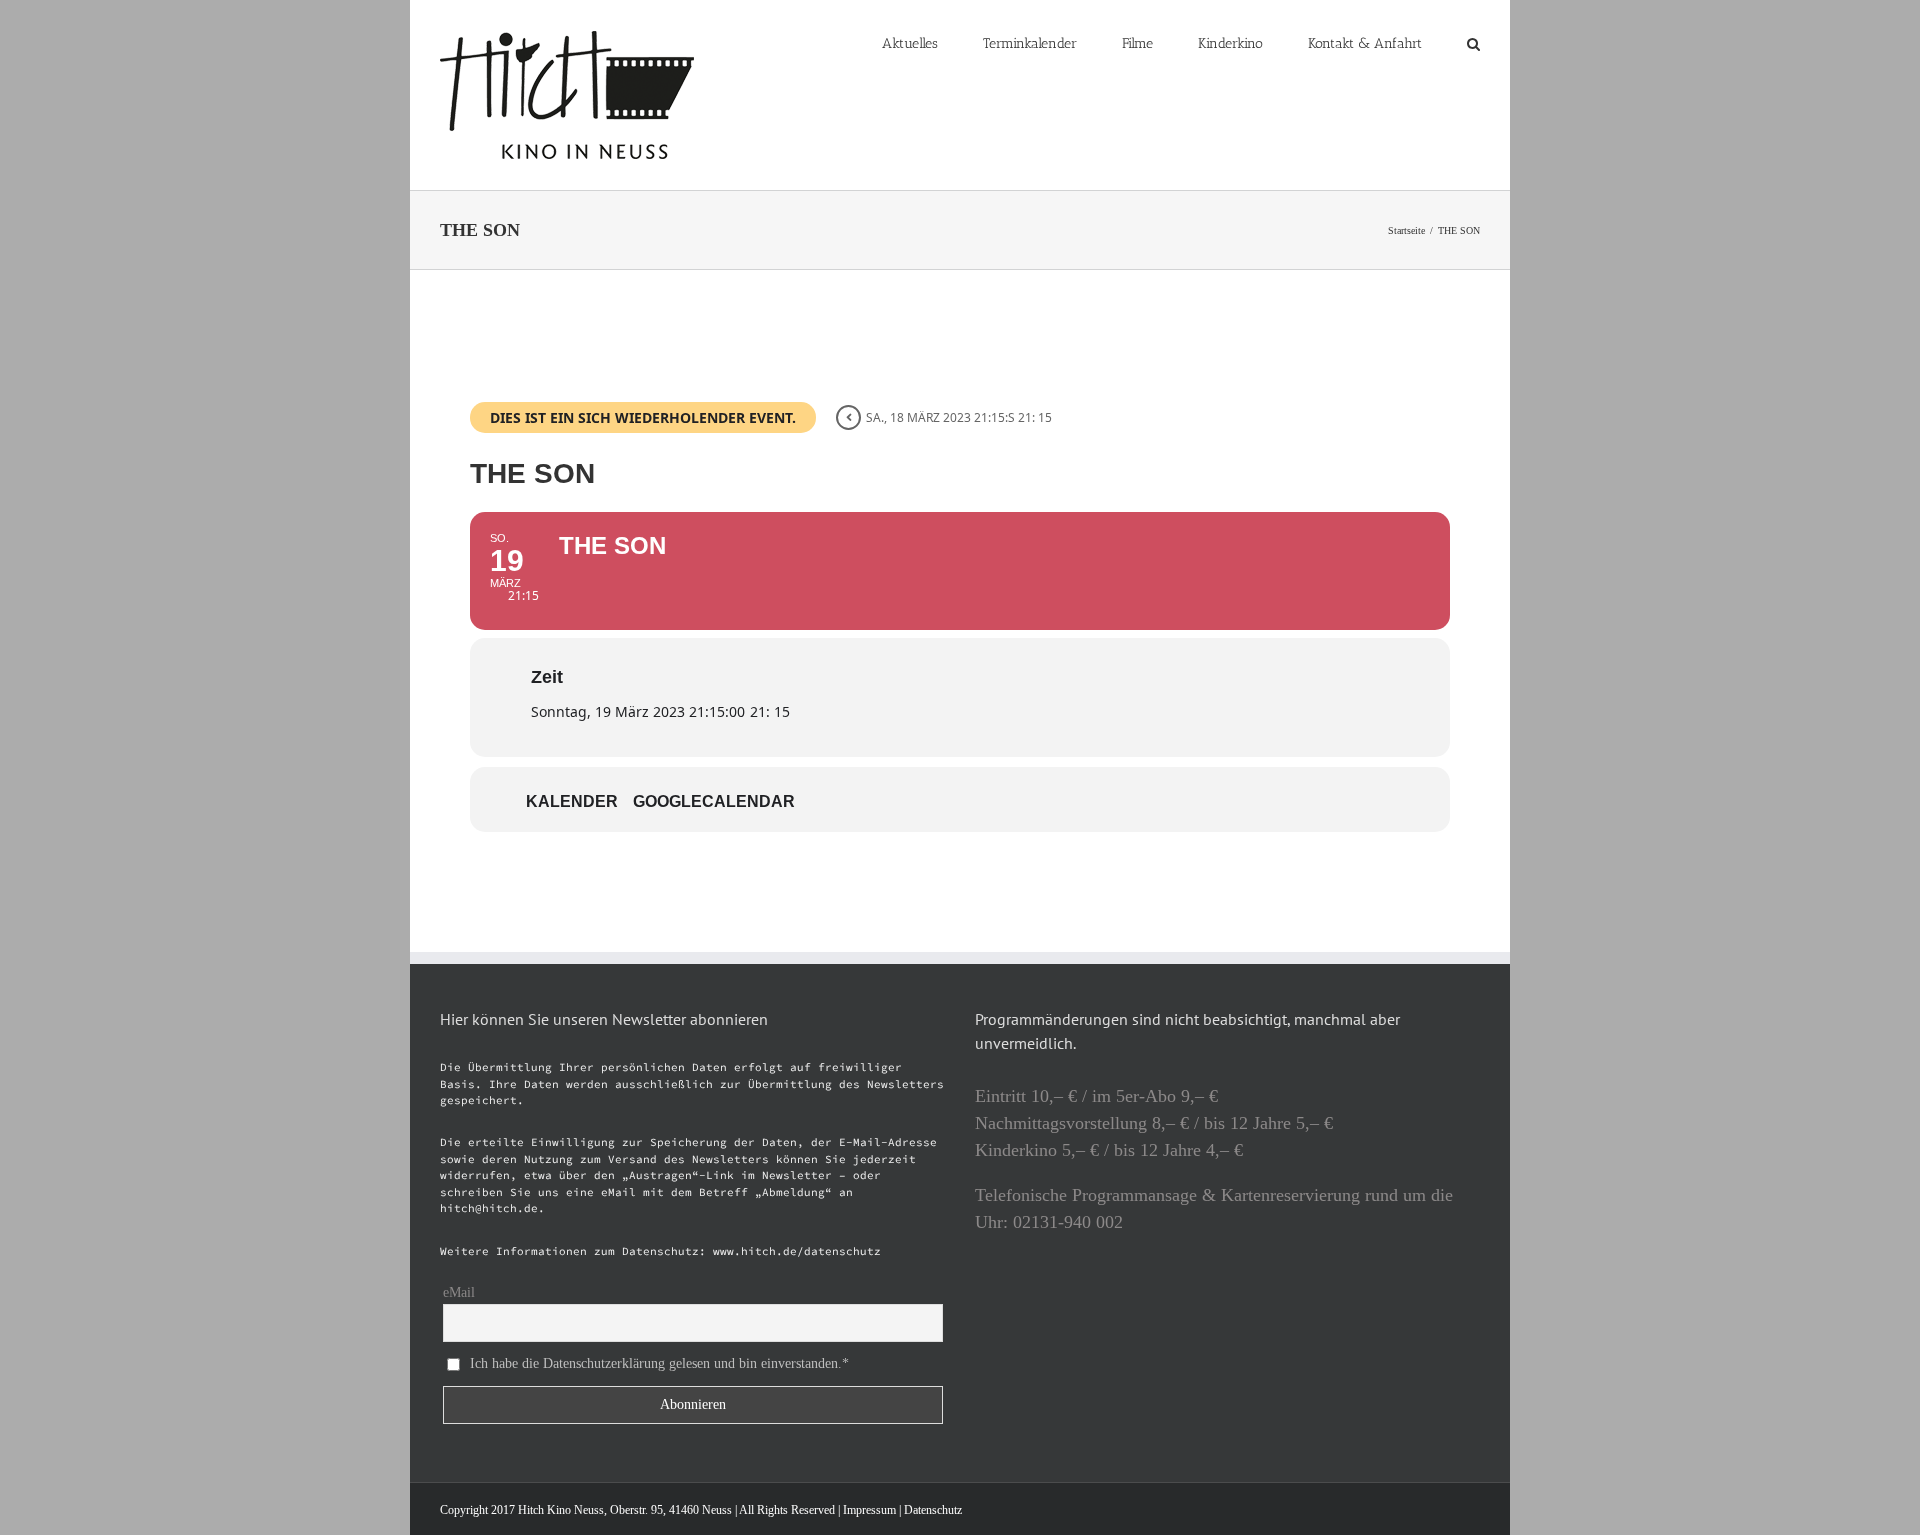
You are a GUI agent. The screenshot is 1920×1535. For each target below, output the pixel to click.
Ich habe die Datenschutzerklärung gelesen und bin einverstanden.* (659, 1362)
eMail (459, 1292)
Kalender (572, 801)
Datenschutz (933, 1510)
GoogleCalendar (714, 801)
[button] (1473, 42)
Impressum (869, 1510)
